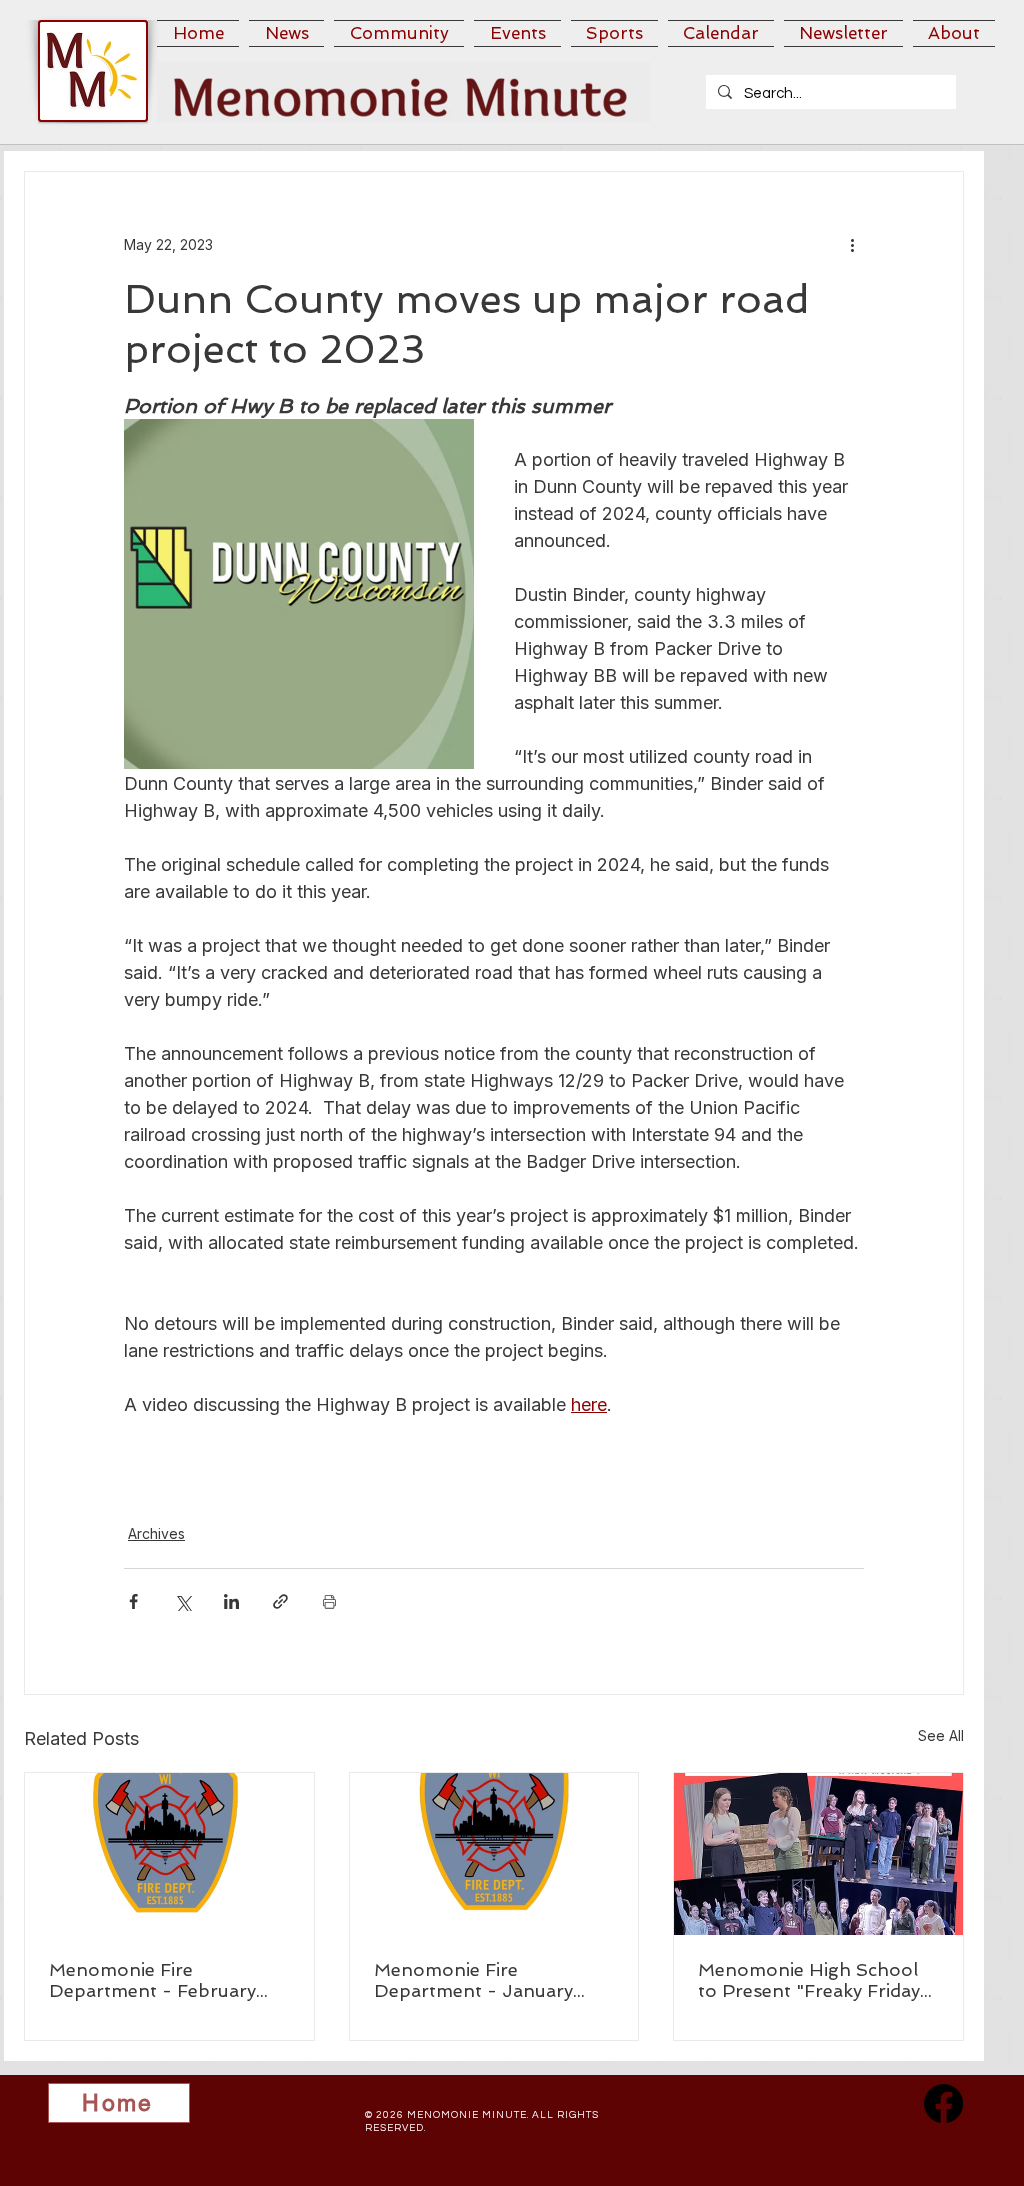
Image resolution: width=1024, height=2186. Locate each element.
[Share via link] (280, 1601)
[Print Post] (329, 1601)
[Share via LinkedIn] (231, 1601)
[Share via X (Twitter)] (182, 1601)
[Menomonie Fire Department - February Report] (169, 1854)
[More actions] (852, 244)
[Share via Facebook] (133, 1601)
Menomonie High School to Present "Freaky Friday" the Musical (813, 1980)
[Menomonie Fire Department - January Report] (494, 1854)
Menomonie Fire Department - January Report (473, 1980)
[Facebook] (943, 2103)
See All (941, 1735)
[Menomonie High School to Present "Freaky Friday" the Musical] (818, 1854)
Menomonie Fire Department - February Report (152, 1980)
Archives (156, 1533)
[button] (286, 33)
